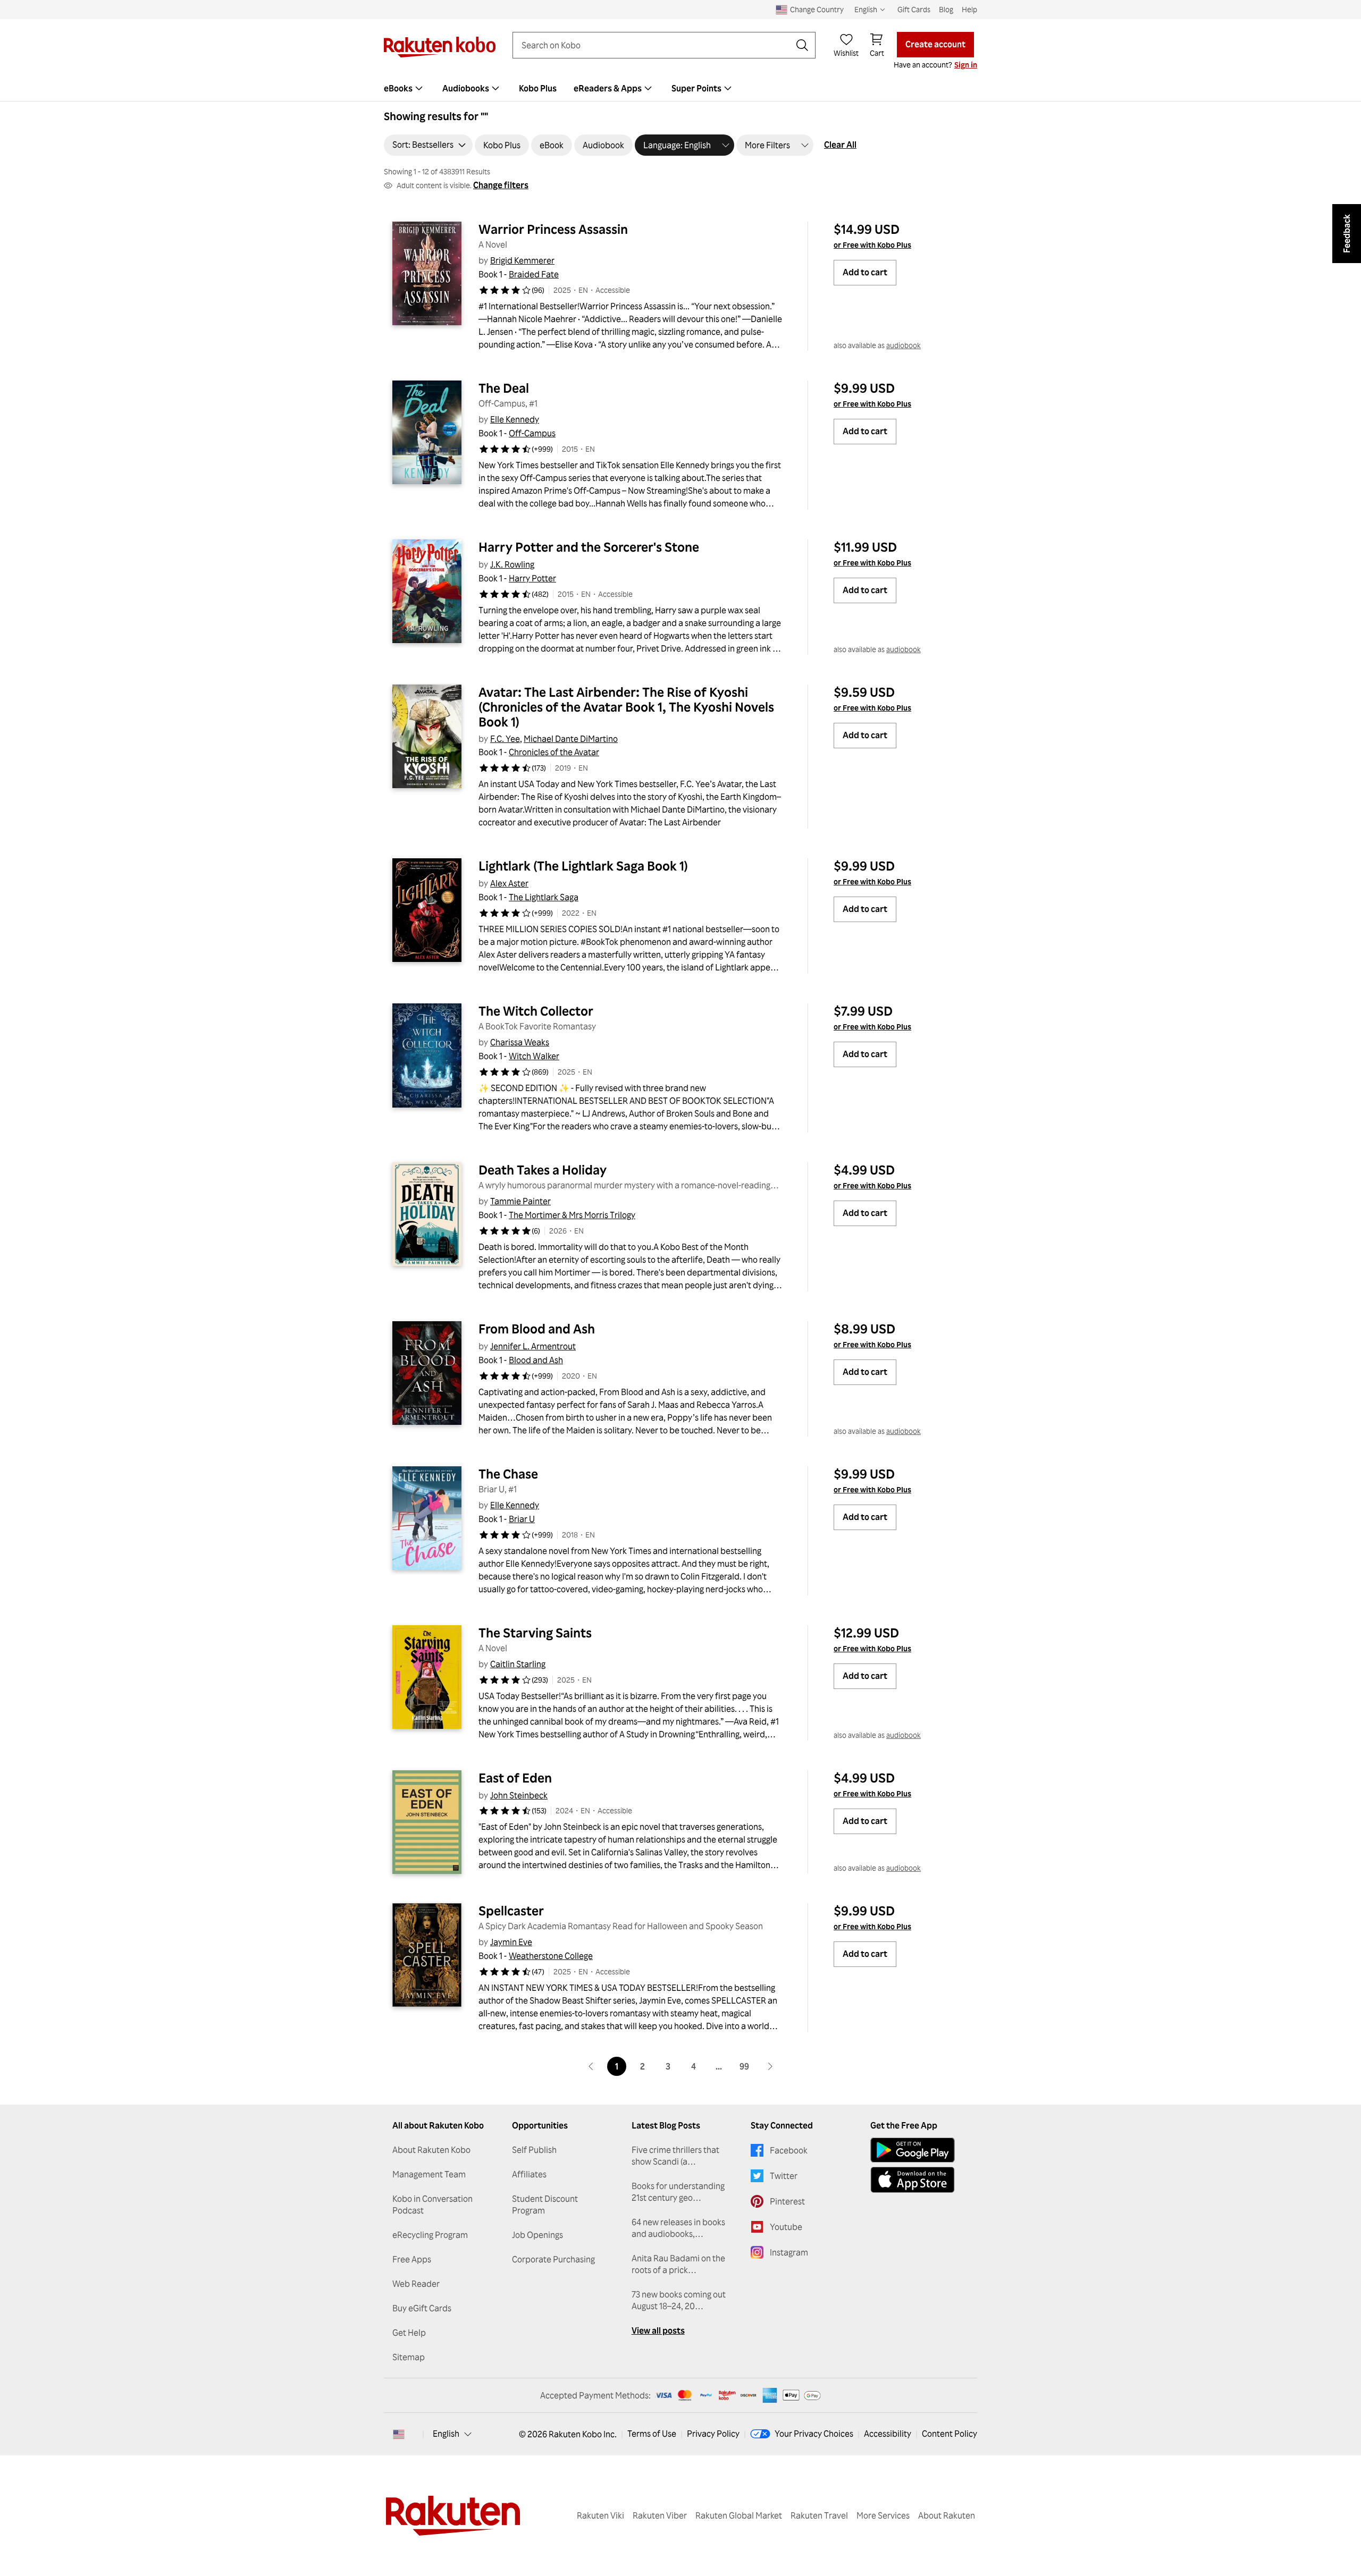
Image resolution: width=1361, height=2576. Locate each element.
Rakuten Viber (660, 2515)
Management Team (429, 2174)
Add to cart (865, 272)
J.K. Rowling (512, 564)
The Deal (504, 388)
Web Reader (416, 2284)
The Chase (508, 1474)
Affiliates (529, 2174)
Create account (935, 44)
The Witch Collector (536, 1011)
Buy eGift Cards (422, 2308)
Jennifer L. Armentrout (533, 1346)
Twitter (784, 2176)
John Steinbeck (519, 1795)
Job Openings (537, 2235)
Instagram (789, 2252)
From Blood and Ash (537, 1329)
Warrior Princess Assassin (553, 229)
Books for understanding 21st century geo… (678, 2192)
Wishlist (846, 53)
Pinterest (787, 2201)
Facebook (789, 2150)
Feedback (1347, 234)
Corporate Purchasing (553, 2259)
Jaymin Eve (511, 1942)
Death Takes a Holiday (543, 1170)
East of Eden (515, 1778)
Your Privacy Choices (814, 2434)
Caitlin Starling (518, 1664)
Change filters (501, 185)
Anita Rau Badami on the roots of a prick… (678, 2264)
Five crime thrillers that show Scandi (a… (675, 2156)
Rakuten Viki (600, 2515)
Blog (946, 9)
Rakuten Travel (819, 2515)
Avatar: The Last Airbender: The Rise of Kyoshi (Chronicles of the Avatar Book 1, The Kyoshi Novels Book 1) (628, 707)
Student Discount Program (545, 2205)
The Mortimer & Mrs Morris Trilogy (572, 1215)
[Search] (802, 45)
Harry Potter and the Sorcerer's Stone (589, 547)
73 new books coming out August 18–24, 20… (679, 2300)
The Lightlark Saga (544, 897)
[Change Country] (399, 2434)
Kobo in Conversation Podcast (432, 2205)
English (446, 2434)
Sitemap (409, 2357)
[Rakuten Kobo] (440, 47)
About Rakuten (947, 2515)
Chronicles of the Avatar (554, 752)
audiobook (904, 345)
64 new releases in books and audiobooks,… (678, 2228)
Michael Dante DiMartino (571, 739)
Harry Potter (532, 578)
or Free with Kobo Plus (872, 245)
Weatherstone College (551, 1956)
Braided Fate (534, 274)
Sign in (966, 65)
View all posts (658, 2330)
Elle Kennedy (515, 419)
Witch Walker (534, 1056)
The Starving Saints (535, 1633)
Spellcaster (511, 1911)
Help (969, 9)
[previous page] (591, 2066)
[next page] (770, 2066)
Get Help (409, 2333)
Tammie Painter (520, 1201)
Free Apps (412, 2259)
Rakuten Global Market (739, 2515)
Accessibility (888, 2434)
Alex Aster (509, 883)
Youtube (786, 2227)
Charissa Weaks (520, 1042)
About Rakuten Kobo (431, 2150)
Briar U (522, 1519)
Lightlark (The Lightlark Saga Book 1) (583, 866)
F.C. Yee (505, 739)
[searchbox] (656, 45)
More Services (883, 2515)
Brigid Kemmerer (522, 260)
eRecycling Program (430, 2235)
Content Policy (950, 2434)
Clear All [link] (840, 145)
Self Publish (534, 2150)
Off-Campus (532, 433)
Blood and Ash (536, 1360)
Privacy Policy (713, 2434)
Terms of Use (652, 2434)
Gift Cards (914, 9)
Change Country (817, 9)
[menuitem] (405, 88)
